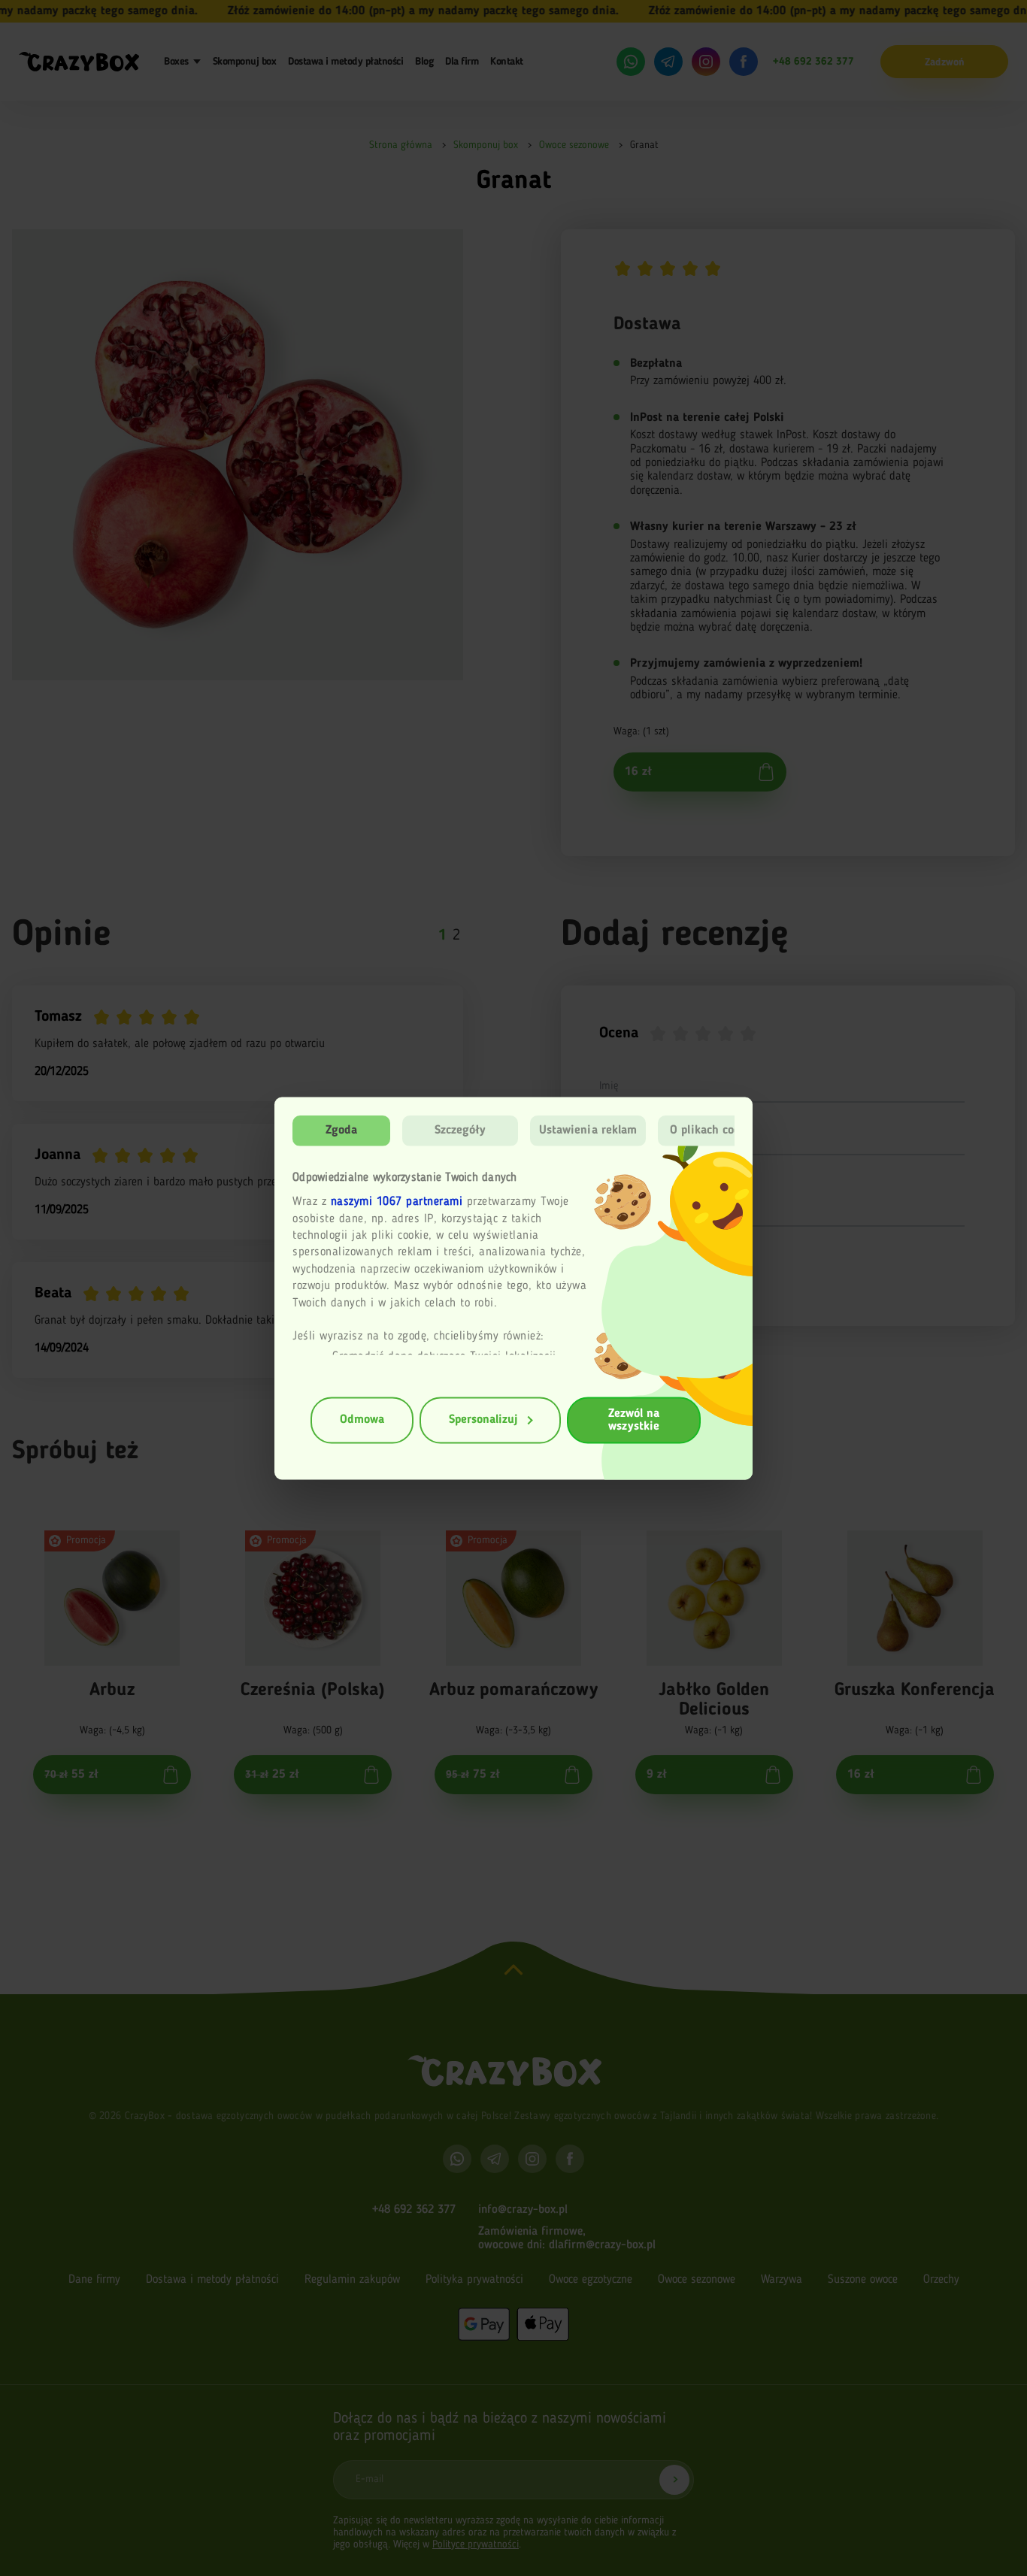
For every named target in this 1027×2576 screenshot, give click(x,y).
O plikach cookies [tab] (716, 1130)
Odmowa (362, 1420)
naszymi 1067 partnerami (397, 1202)
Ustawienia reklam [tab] (588, 1130)
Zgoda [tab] (342, 1130)
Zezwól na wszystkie (634, 1420)
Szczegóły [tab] (460, 1130)
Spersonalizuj (483, 1420)
